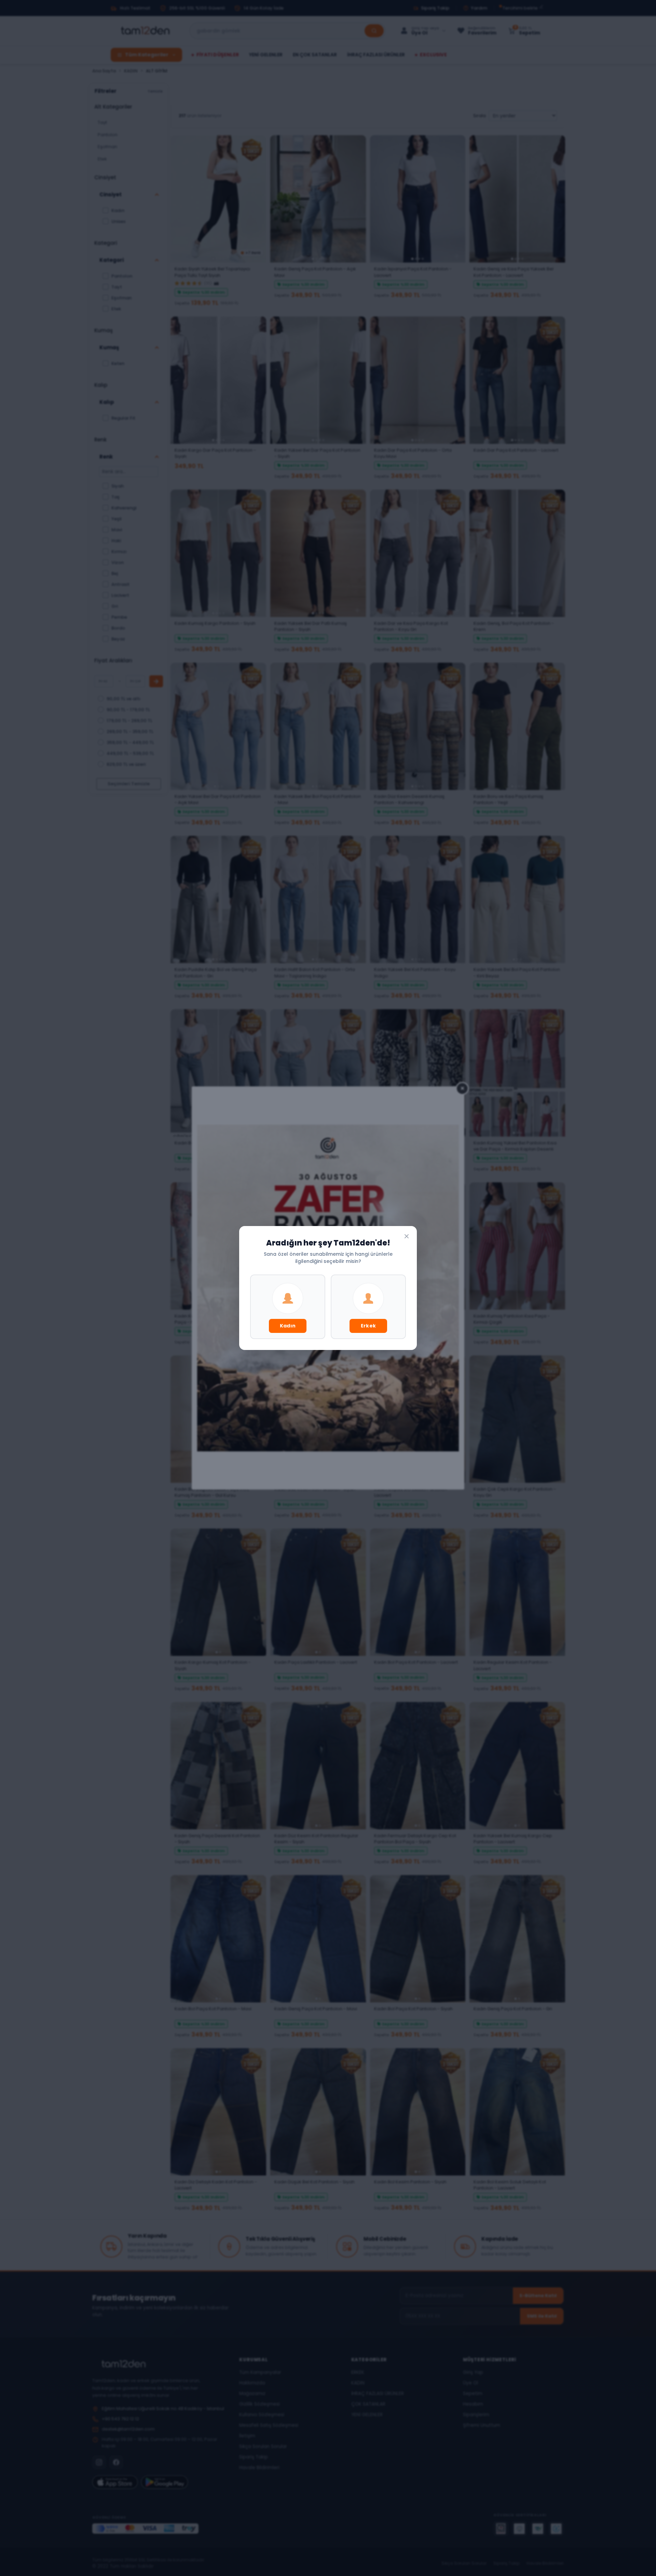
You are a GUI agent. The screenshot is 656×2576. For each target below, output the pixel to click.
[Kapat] (407, 1236)
